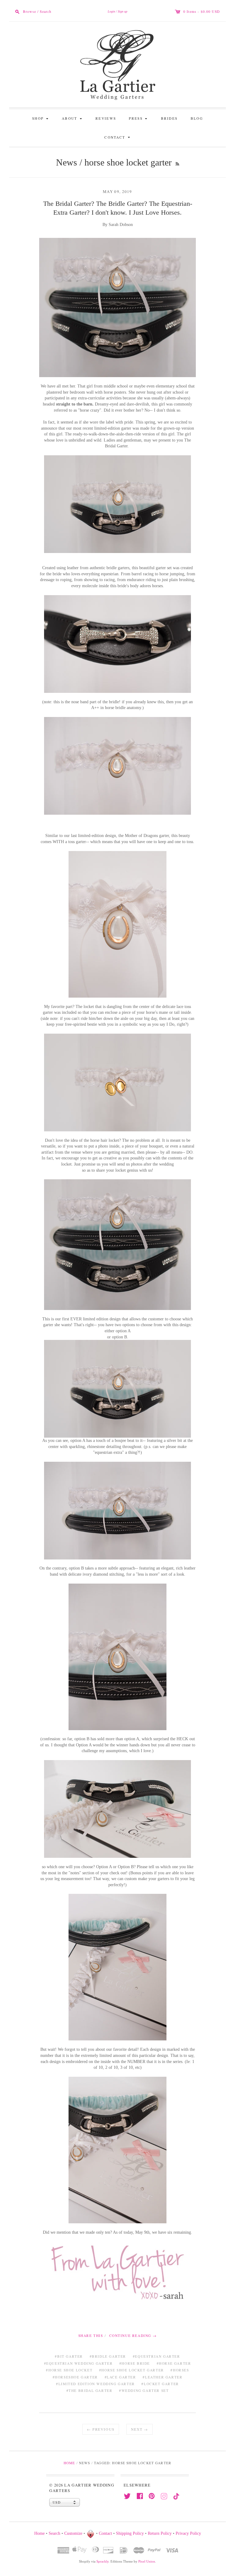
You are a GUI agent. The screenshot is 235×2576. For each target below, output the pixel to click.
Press (139, 118)
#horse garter (174, 2363)
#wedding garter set (144, 2390)
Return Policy (160, 2534)
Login (111, 11)
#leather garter (162, 2377)
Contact (118, 137)
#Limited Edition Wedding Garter (95, 2384)
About (73, 118)
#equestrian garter (157, 2356)
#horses (180, 2370)
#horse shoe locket (69, 2370)
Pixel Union (147, 2561)
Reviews (106, 118)
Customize (73, 2534)
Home (69, 2463)
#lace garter (120, 2377)
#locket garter (160, 2384)
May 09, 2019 (117, 191)
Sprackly (103, 2561)
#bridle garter (108, 2356)
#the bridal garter (90, 2390)
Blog (197, 118)
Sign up (123, 11)
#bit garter (69, 2356)
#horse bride (135, 2363)
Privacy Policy (188, 2534)
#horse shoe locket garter (132, 2370)
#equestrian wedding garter (78, 2363)
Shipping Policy (130, 2534)
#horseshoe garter (75, 2377)
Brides (169, 118)
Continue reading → (133, 2336)
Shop (41, 118)
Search (54, 2534)
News (67, 162)
